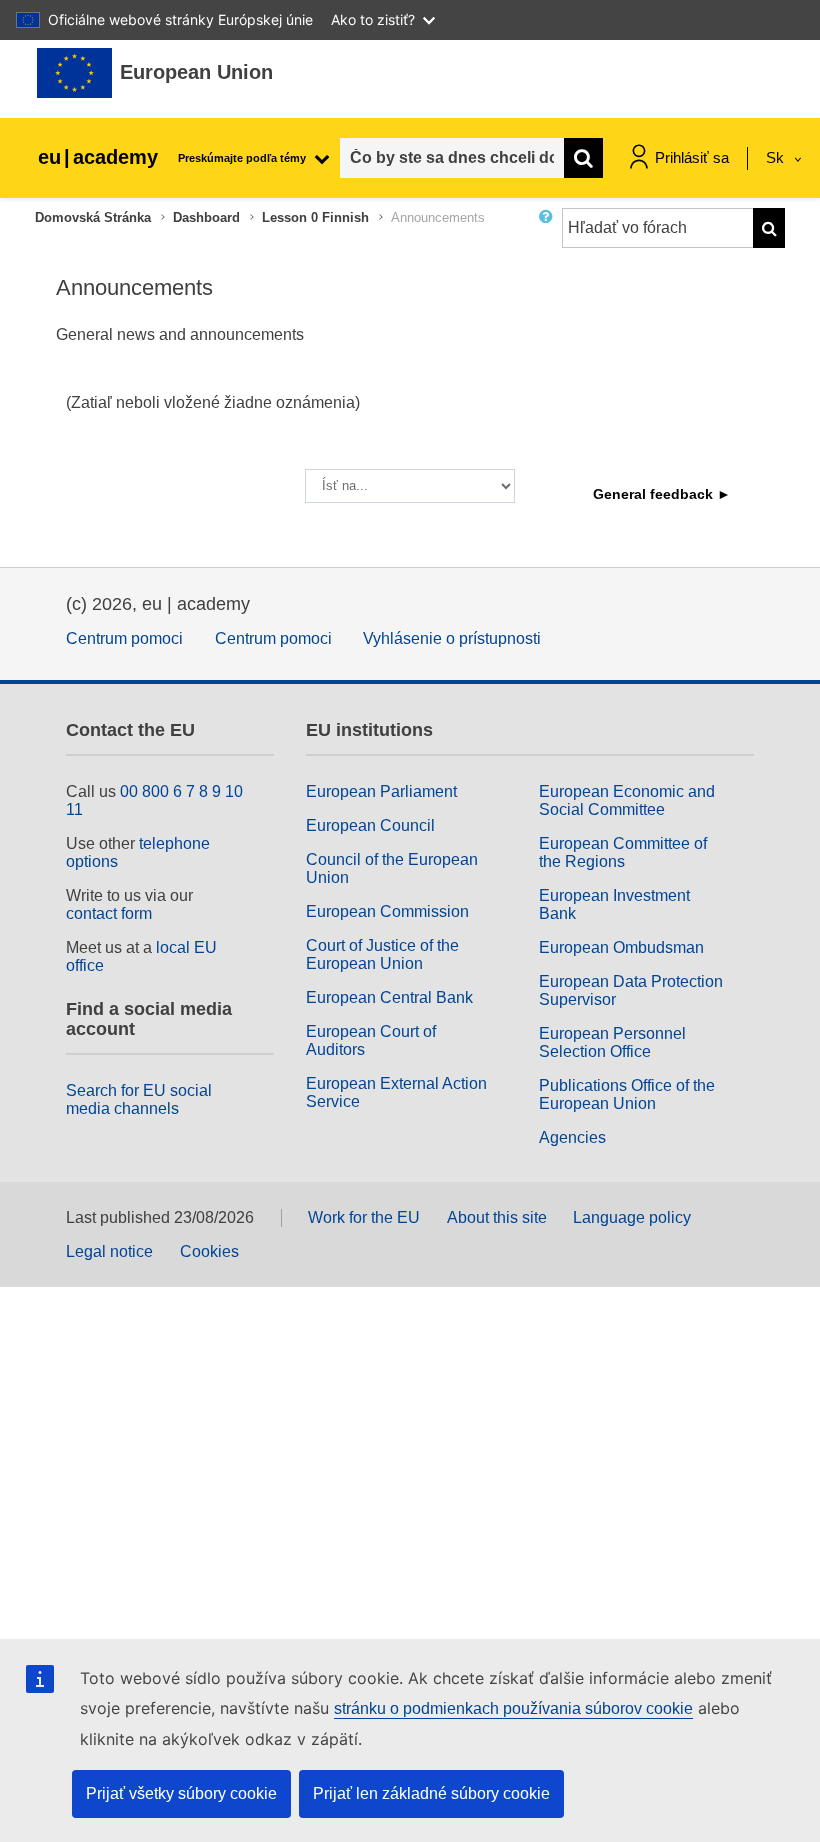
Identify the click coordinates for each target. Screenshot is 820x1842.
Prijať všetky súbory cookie (181, 1793)
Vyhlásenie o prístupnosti (452, 638)
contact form (109, 913)
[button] (550, 236)
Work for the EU (364, 1217)
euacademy (98, 157)
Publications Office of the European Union (627, 1094)
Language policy (632, 1217)
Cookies (209, 1251)
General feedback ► (662, 494)
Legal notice (109, 1251)
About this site (497, 1217)
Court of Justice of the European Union (382, 954)
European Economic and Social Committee (627, 800)
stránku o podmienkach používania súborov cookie (513, 1708)
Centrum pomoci (124, 638)
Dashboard (206, 217)
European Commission (387, 911)
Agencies (572, 1137)
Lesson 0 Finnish (315, 217)
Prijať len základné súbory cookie (431, 1793)
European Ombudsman (621, 947)
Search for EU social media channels (139, 1099)
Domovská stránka (93, 217)
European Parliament (381, 791)
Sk (777, 157)
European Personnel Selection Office (612, 1042)
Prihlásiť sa (692, 157)
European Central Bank (389, 997)
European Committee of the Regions (623, 852)
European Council (370, 825)
